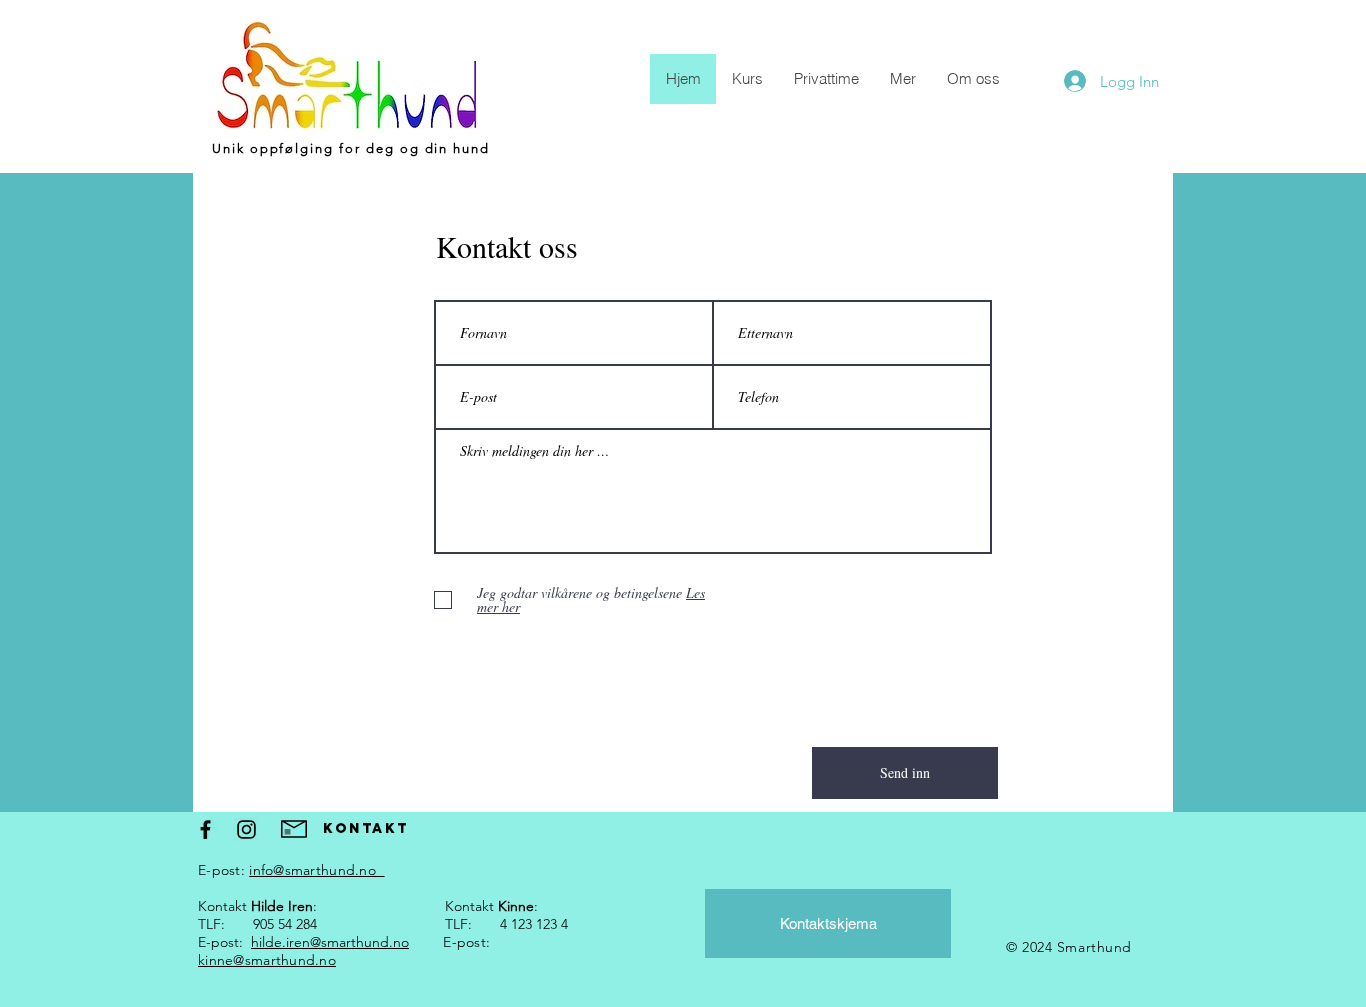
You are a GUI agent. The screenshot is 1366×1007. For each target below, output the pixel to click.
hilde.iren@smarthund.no (330, 942)
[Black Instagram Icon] (246, 829)
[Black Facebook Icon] (205, 829)
